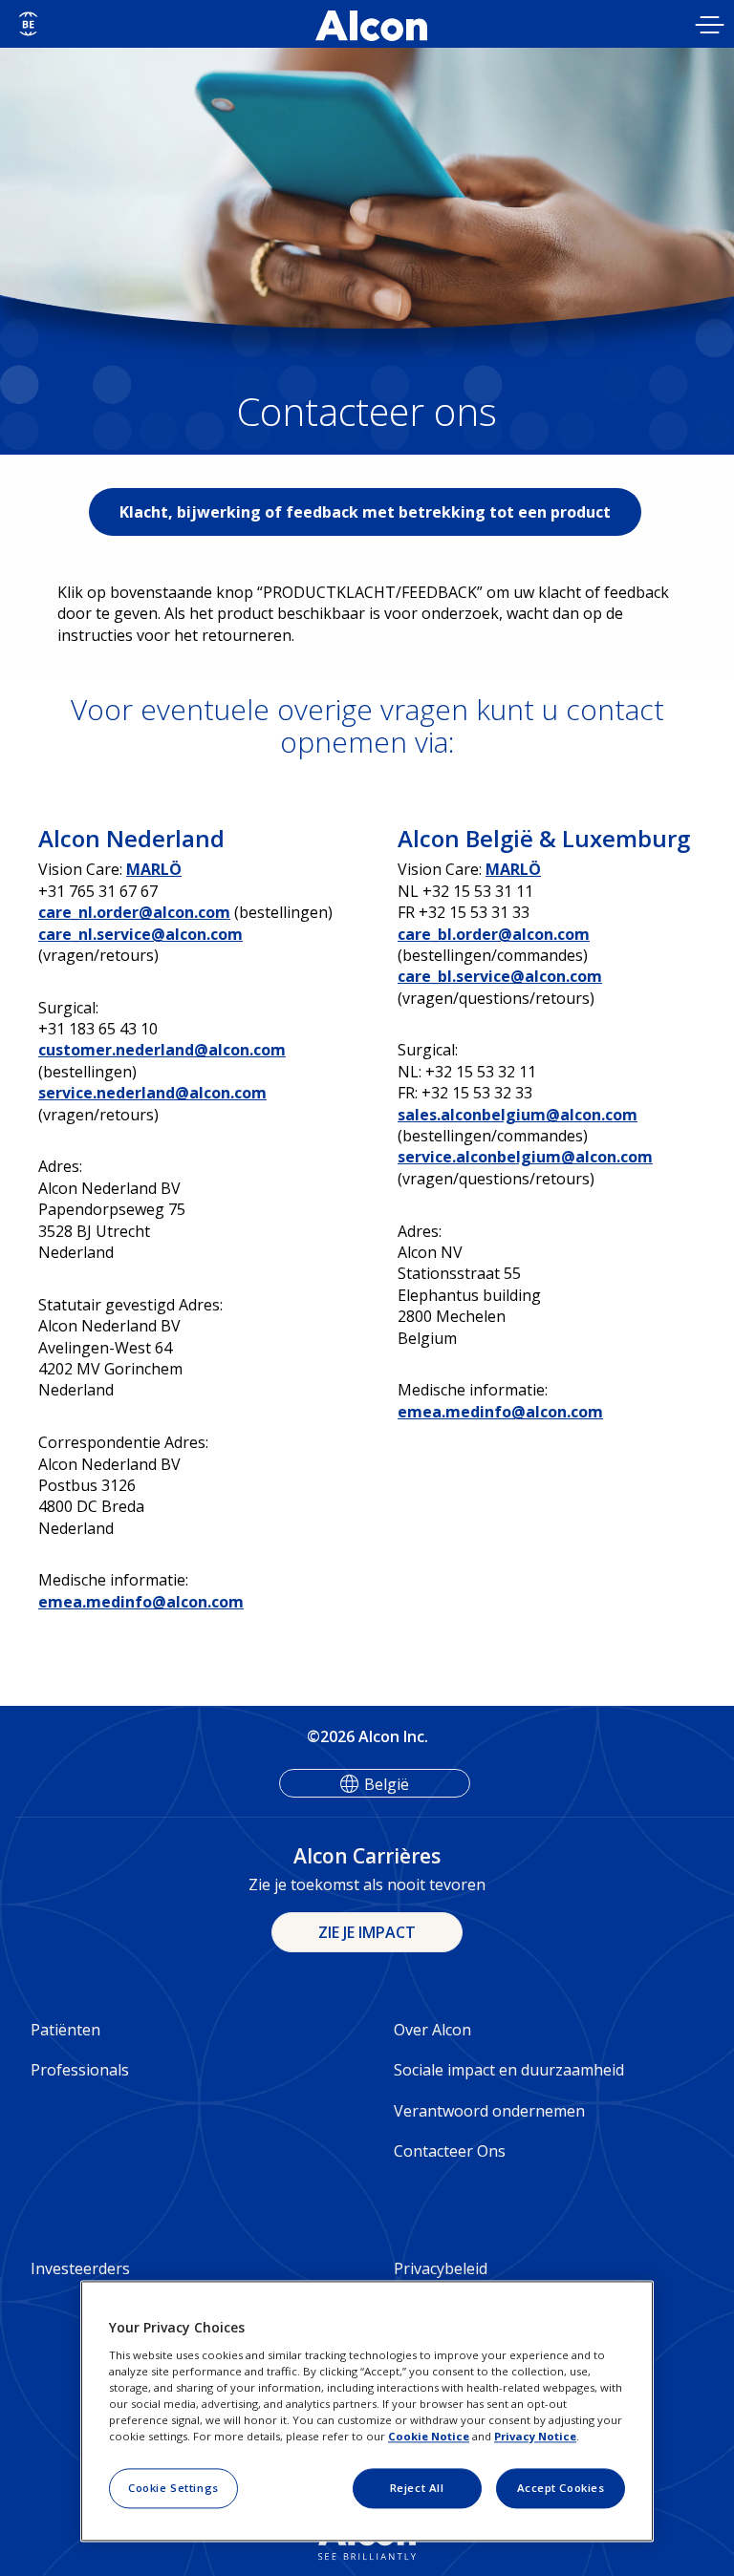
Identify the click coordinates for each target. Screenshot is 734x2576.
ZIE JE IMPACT (367, 1932)
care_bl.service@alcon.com (500, 976)
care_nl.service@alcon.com (140, 934)
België (387, 1784)
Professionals (80, 2070)
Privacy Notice (535, 2436)
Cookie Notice (429, 2436)
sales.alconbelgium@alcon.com (518, 1115)
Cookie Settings (173, 2488)
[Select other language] (28, 24)
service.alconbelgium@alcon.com (525, 1157)
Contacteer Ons (450, 2151)
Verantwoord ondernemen (489, 2111)
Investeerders (80, 2268)
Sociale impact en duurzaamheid (509, 2070)
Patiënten (65, 2030)
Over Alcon (432, 2030)
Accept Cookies (561, 2488)
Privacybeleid (441, 2268)
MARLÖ (154, 869)
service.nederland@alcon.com (152, 1093)
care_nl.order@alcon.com (134, 912)
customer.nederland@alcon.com (162, 1050)
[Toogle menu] (710, 27)
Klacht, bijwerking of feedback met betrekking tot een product (365, 512)
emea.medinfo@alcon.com (141, 1602)
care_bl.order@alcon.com (494, 934)
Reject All (417, 2488)
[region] (367, 2412)
